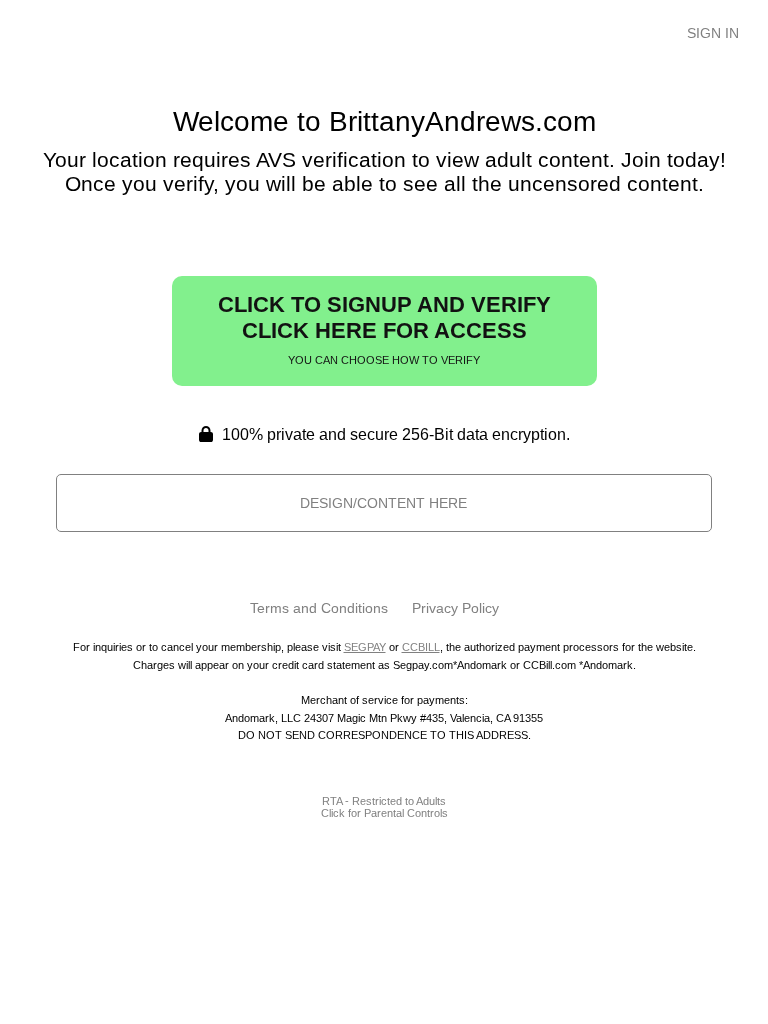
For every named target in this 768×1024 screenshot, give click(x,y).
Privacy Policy (455, 608)
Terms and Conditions (319, 608)
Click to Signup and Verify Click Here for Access (384, 329)
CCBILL (421, 647)
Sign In (713, 33)
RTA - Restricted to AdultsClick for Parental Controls (384, 807)
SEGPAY (365, 647)
